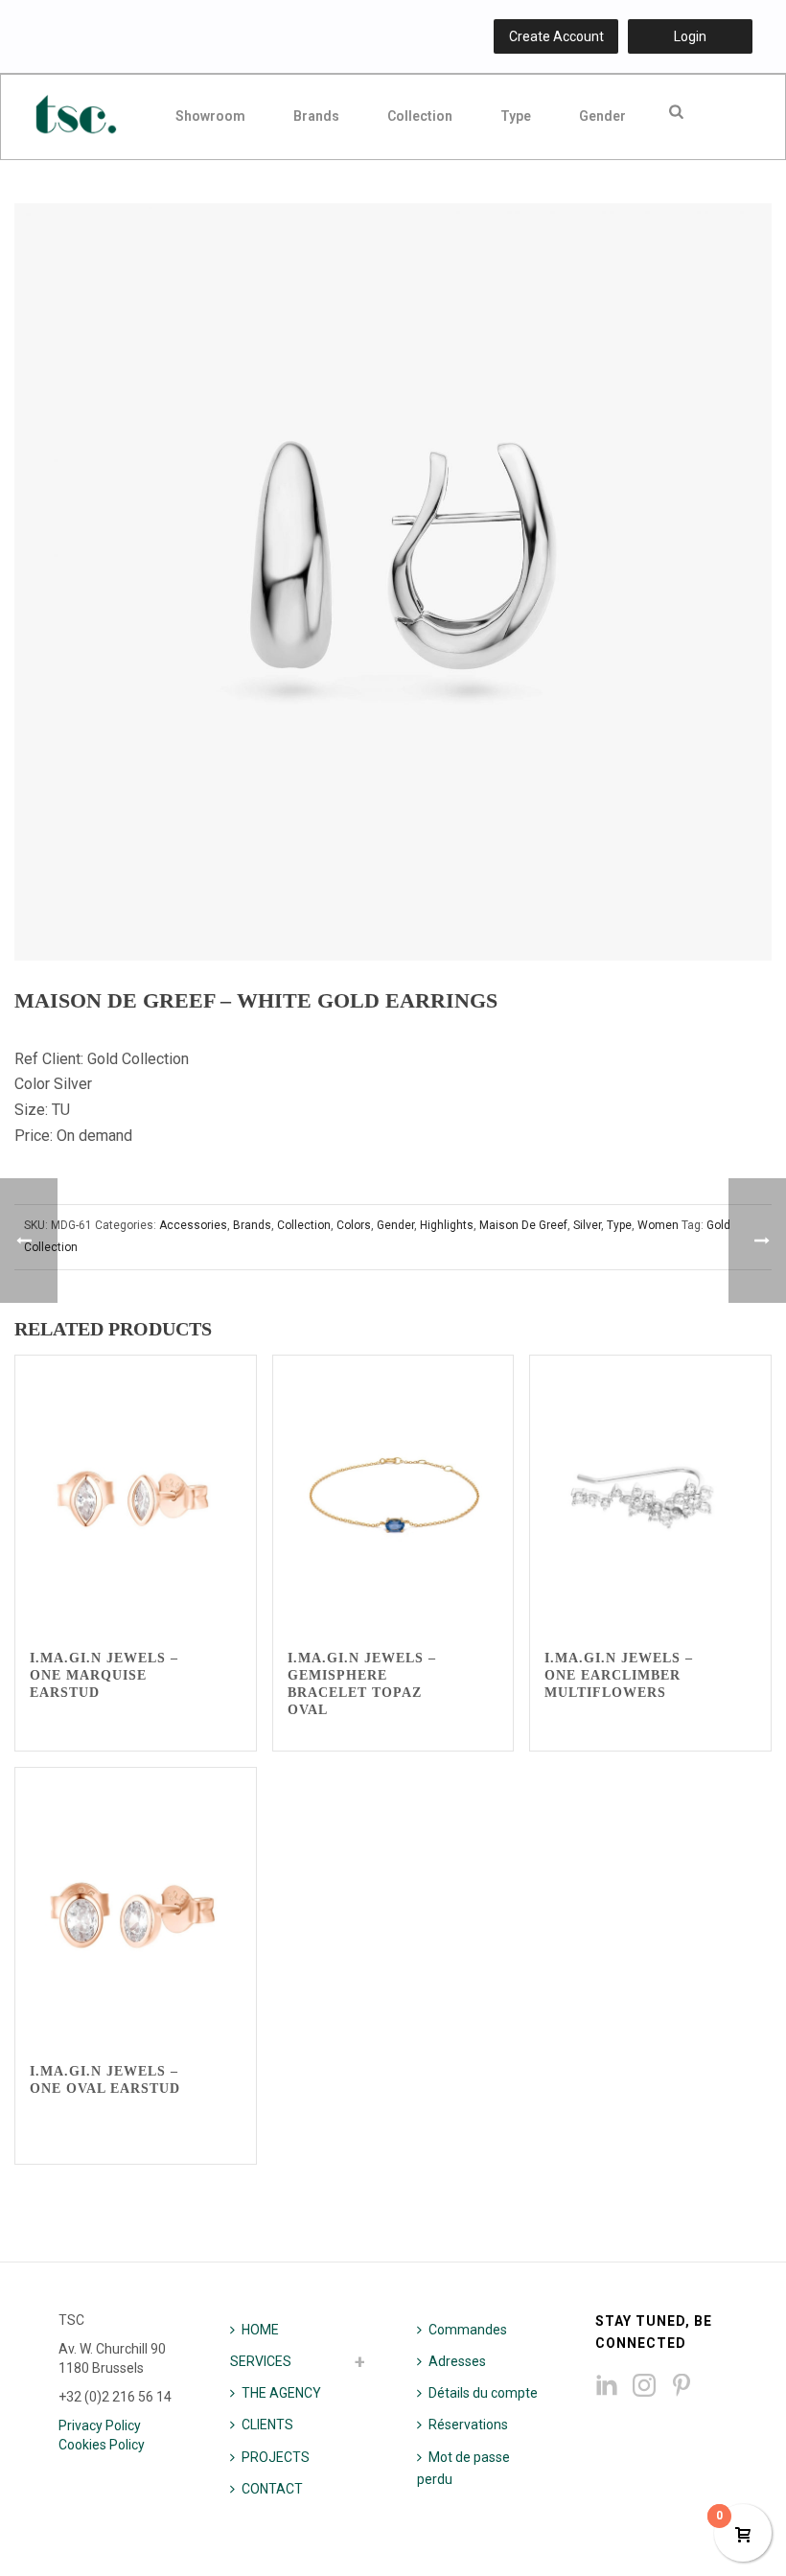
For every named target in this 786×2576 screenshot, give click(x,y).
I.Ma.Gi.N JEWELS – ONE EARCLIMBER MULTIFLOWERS (619, 1675)
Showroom (210, 116)
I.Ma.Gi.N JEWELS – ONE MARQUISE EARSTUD (104, 1675)
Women (658, 1225)
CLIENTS (267, 2425)
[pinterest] (682, 2386)
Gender (602, 116)
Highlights (447, 1225)
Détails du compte (483, 2393)
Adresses (457, 2361)
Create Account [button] (556, 36)
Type (516, 116)
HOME (260, 2330)
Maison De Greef (523, 1225)
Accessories (193, 1225)
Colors (354, 1225)
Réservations (468, 2425)
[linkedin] (607, 2386)
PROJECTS (276, 2457)
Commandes (468, 2330)
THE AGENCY (281, 2393)
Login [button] (690, 36)
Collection (420, 116)
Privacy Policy (100, 2425)
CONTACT (272, 2489)
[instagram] (644, 2386)
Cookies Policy (102, 2445)
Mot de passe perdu (463, 2468)
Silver (587, 1225)
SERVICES (261, 2361)
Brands (316, 116)
